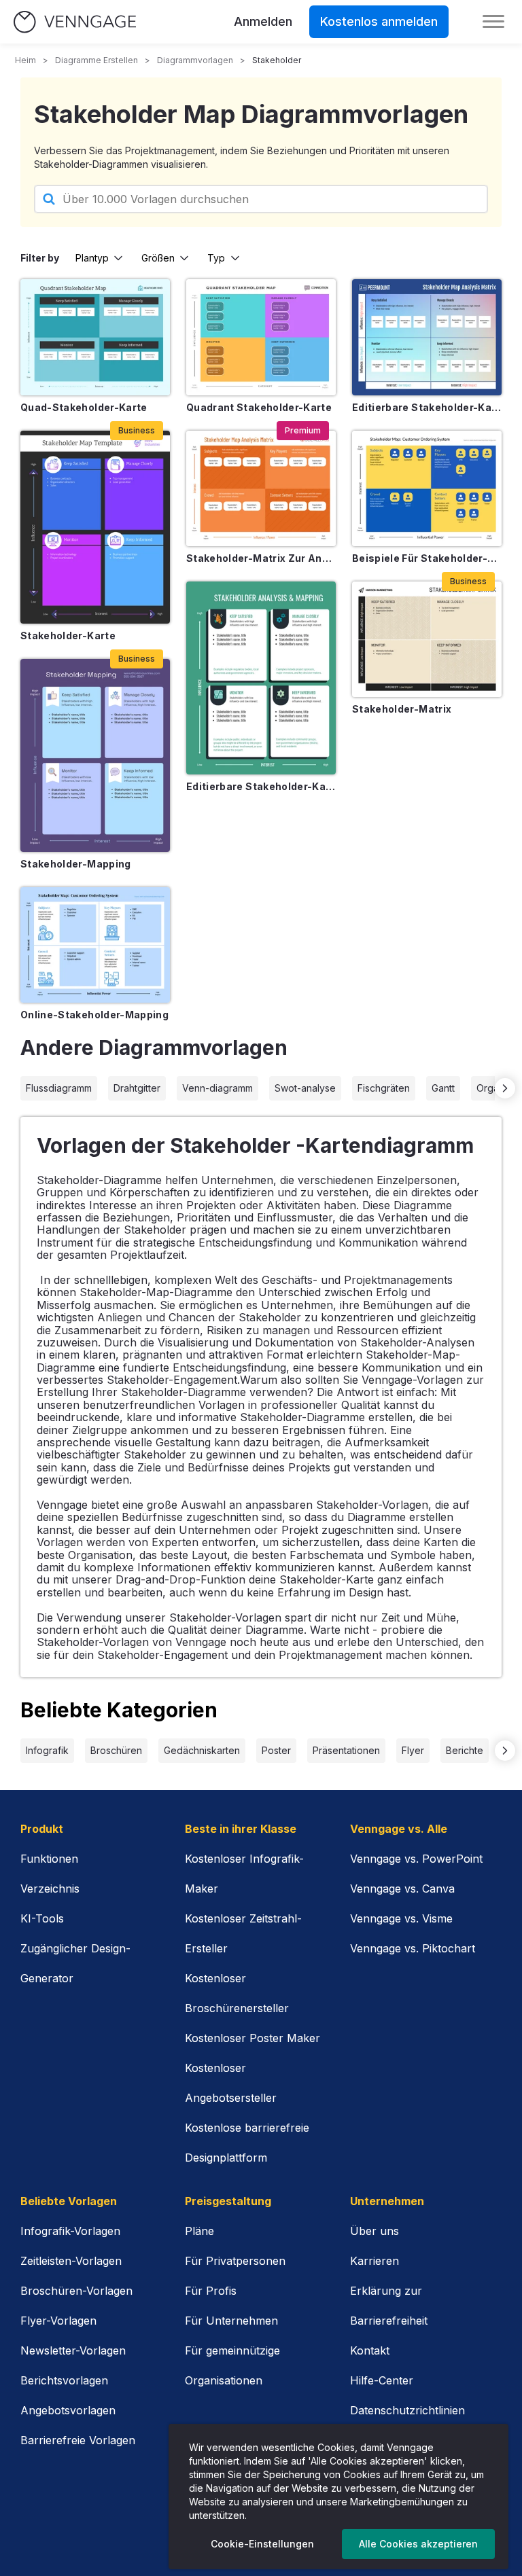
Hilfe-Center (382, 2380)
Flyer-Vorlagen (58, 2321)
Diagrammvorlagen (195, 60)
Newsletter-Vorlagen (73, 2350)
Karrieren (375, 2261)
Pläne (199, 2231)
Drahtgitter (137, 1088)
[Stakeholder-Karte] (95, 527)
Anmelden (263, 21)
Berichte (465, 1750)
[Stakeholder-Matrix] (427, 639)
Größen (158, 258)
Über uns (375, 2231)
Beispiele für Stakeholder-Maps (427, 558)
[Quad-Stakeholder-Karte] (95, 337)
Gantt (443, 1088)
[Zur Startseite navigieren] (75, 22)
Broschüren (116, 1750)
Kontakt (370, 2350)
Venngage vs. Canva (402, 1889)
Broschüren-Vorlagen (76, 2291)
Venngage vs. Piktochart (413, 1948)
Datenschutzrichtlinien (407, 2410)
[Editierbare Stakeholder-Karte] (261, 678)
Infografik (47, 1750)
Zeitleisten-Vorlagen (71, 2261)
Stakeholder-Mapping (76, 864)
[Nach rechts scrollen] (505, 1088)
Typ (216, 258)
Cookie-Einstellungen (262, 2544)
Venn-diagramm (217, 1088)
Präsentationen (346, 1750)
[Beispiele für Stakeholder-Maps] (427, 488)
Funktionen (49, 1859)
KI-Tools (42, 1918)
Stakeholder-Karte (68, 636)
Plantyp (92, 258)
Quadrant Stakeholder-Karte (259, 407)
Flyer (413, 1750)
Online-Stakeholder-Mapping (94, 1015)
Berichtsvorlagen (64, 2380)
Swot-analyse (305, 1088)
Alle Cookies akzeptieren (418, 2544)
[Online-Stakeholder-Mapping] (95, 945)
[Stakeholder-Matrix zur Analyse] (261, 488)
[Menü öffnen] (493, 22)
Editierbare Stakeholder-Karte (261, 786)
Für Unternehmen (231, 2321)
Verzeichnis (50, 1889)
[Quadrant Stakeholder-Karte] (261, 337)
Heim (25, 60)
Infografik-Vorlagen (70, 2231)
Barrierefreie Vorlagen (78, 2440)
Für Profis (211, 2291)
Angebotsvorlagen (68, 2410)
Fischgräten (384, 1088)
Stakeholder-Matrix (402, 709)
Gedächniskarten (202, 1750)
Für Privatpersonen (235, 2261)
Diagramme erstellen (97, 60)
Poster (276, 1750)
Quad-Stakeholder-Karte (84, 407)
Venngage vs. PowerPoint (416, 1859)
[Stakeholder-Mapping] (95, 755)
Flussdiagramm (59, 1088)
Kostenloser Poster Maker (253, 2038)
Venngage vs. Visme (401, 1918)
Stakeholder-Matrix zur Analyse (261, 558)
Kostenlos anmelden (379, 21)
